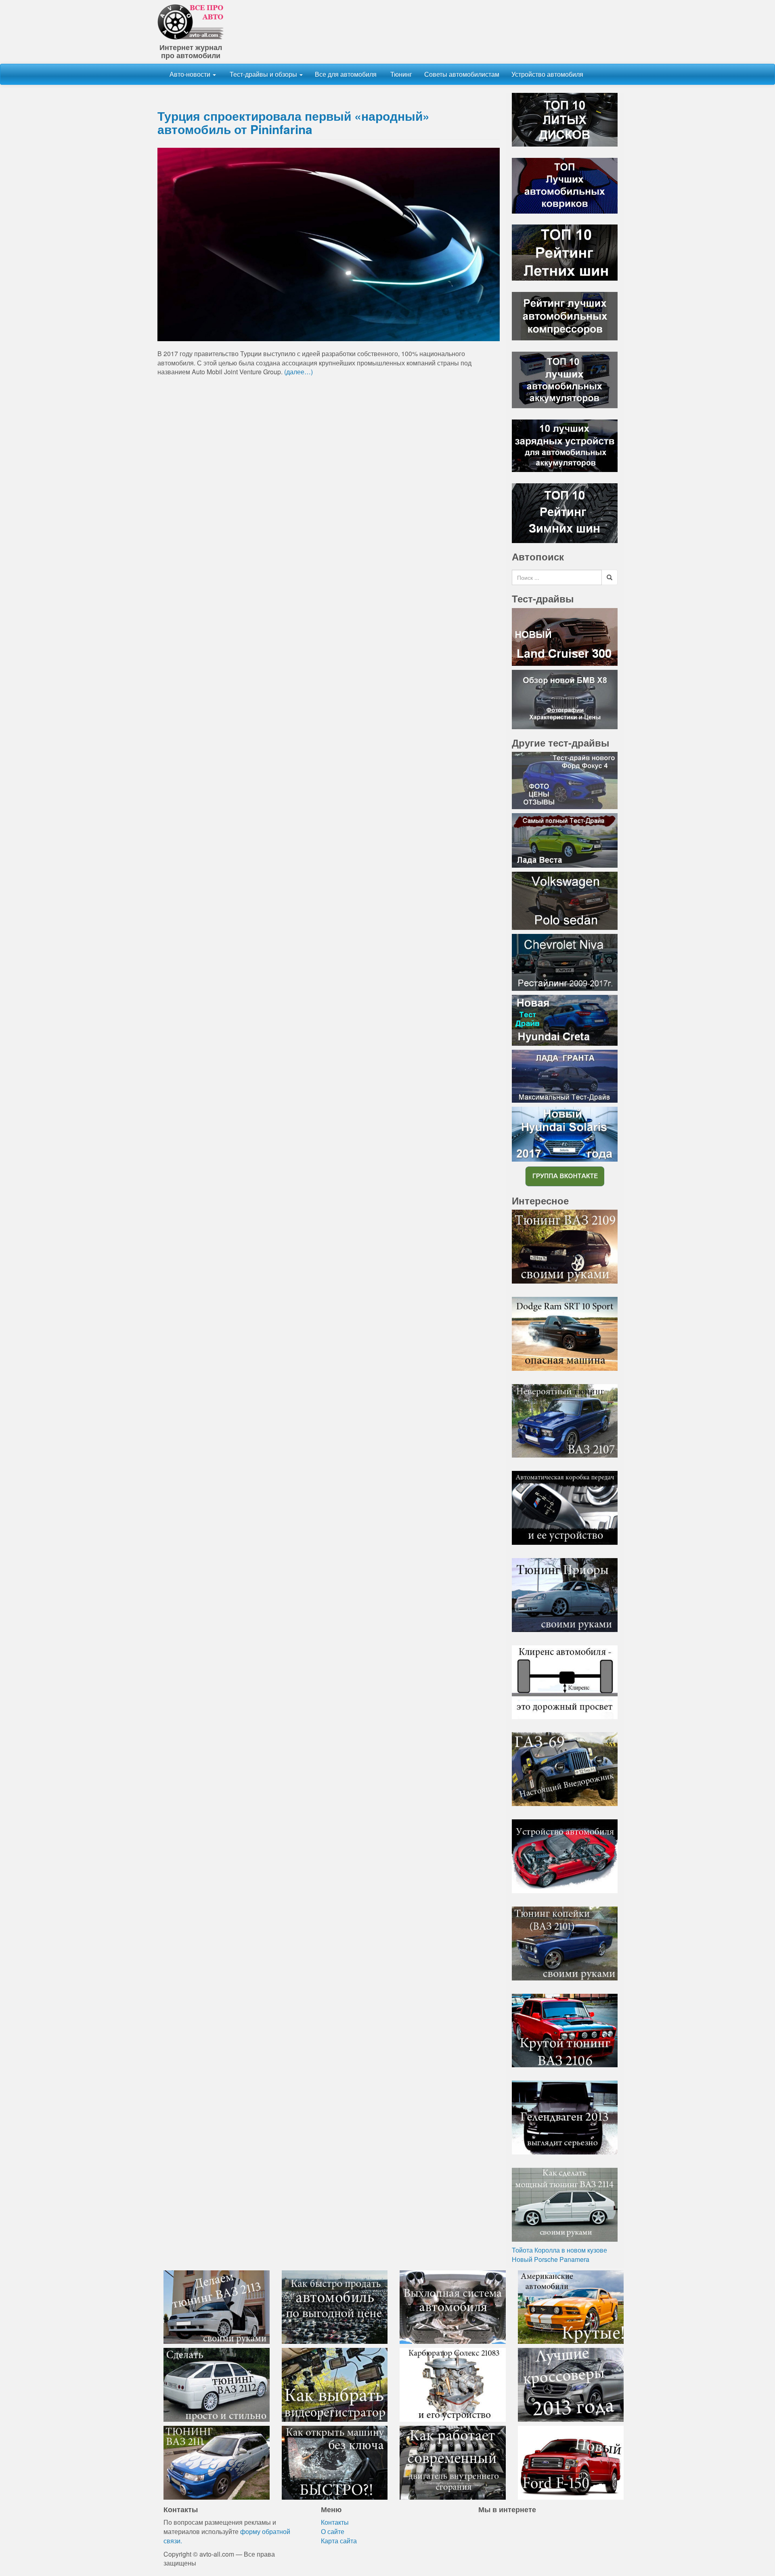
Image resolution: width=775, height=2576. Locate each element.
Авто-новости (191, 74)
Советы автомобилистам (462, 74)
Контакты (335, 2522)
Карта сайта (339, 2541)
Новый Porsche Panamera (551, 2259)
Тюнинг (400, 74)
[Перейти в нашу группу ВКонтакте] (565, 1176)
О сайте (333, 2531)
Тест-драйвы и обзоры (263, 74)
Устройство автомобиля (547, 74)
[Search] (610, 577)
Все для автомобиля (346, 74)
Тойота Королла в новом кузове (559, 2250)
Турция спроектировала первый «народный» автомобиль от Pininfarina (293, 122)
